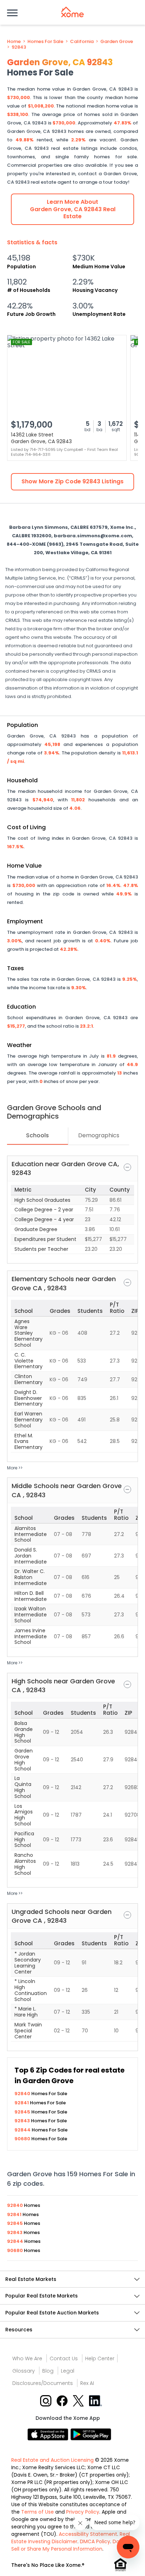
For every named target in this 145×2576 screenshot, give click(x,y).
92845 (23, 2112)
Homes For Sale (45, 42)
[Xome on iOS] (49, 2434)
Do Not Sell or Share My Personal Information (70, 2545)
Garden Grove (117, 42)
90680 (23, 2139)
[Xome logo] (72, 12)
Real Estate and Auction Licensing (52, 2460)
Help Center (100, 2358)
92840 (23, 2094)
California (82, 42)
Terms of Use (37, 2512)
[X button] (79, 2400)
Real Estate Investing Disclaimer (71, 2538)
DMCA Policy (95, 2541)
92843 (19, 47)
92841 (22, 2103)
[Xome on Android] (91, 2434)
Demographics (99, 1135)
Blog (48, 2371)
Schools (37, 1135)
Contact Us (64, 2358)
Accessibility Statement (88, 2534)
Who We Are (27, 2358)
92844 (23, 2130)
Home (14, 42)
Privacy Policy (83, 2512)
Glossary (24, 2371)
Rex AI (87, 2383)
